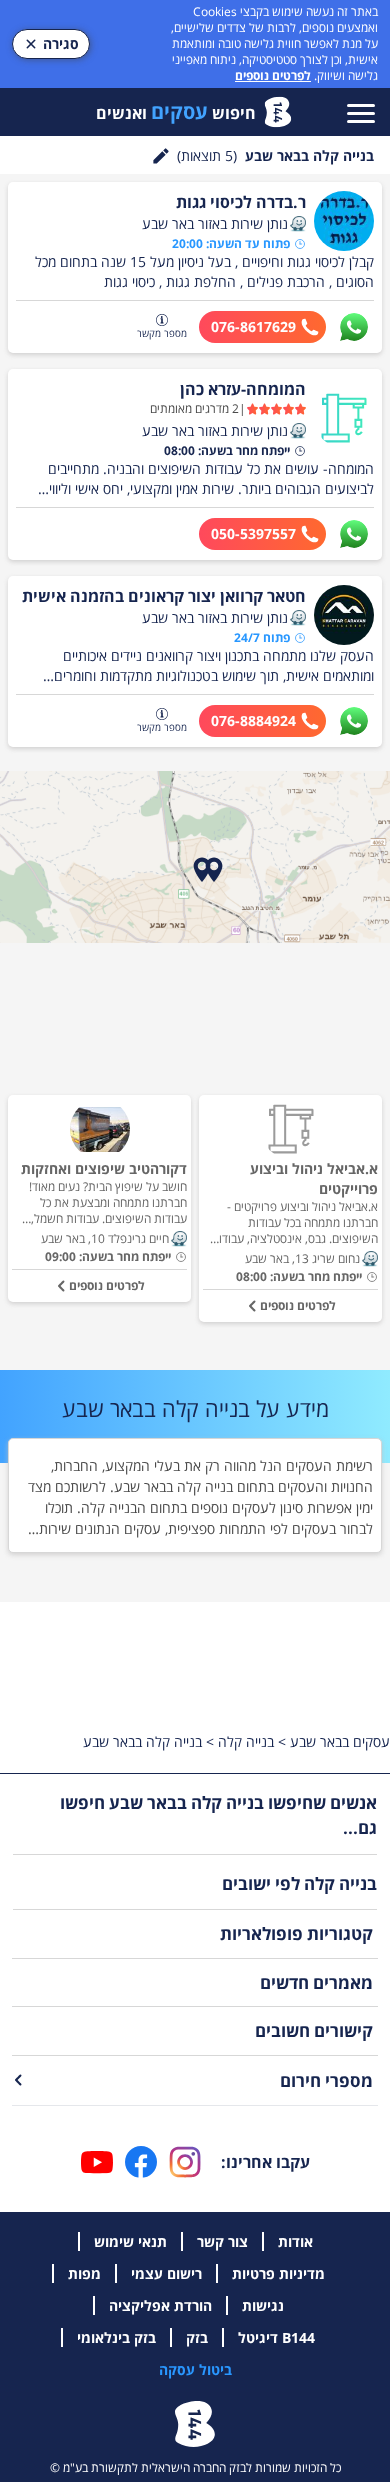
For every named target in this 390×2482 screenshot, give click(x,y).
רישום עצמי (166, 2273)
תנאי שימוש (130, 2241)
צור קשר (222, 2241)
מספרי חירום (326, 2080)
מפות (84, 2273)
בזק (197, 2337)
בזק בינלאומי (116, 2337)
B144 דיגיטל (276, 2337)
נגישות (263, 2305)
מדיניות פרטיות (278, 2273)
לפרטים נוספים (273, 75)
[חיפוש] (161, 156)
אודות (295, 2241)
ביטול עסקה (195, 2369)
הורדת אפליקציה (160, 2305)
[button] (298, 224)
